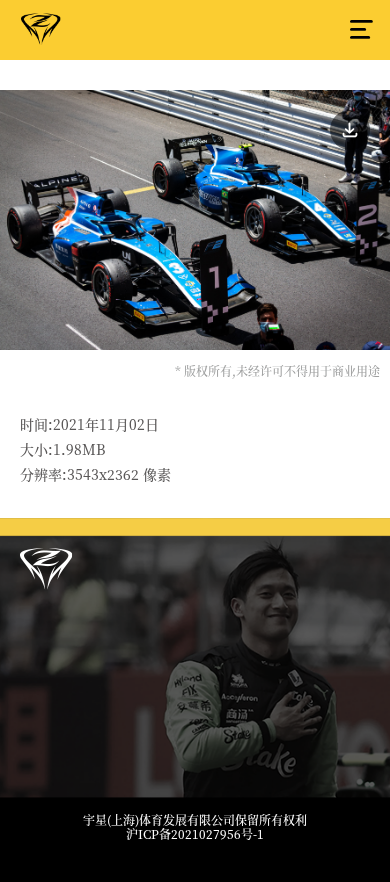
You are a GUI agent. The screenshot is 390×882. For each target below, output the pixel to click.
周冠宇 (41, 33)
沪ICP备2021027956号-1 (195, 834)
